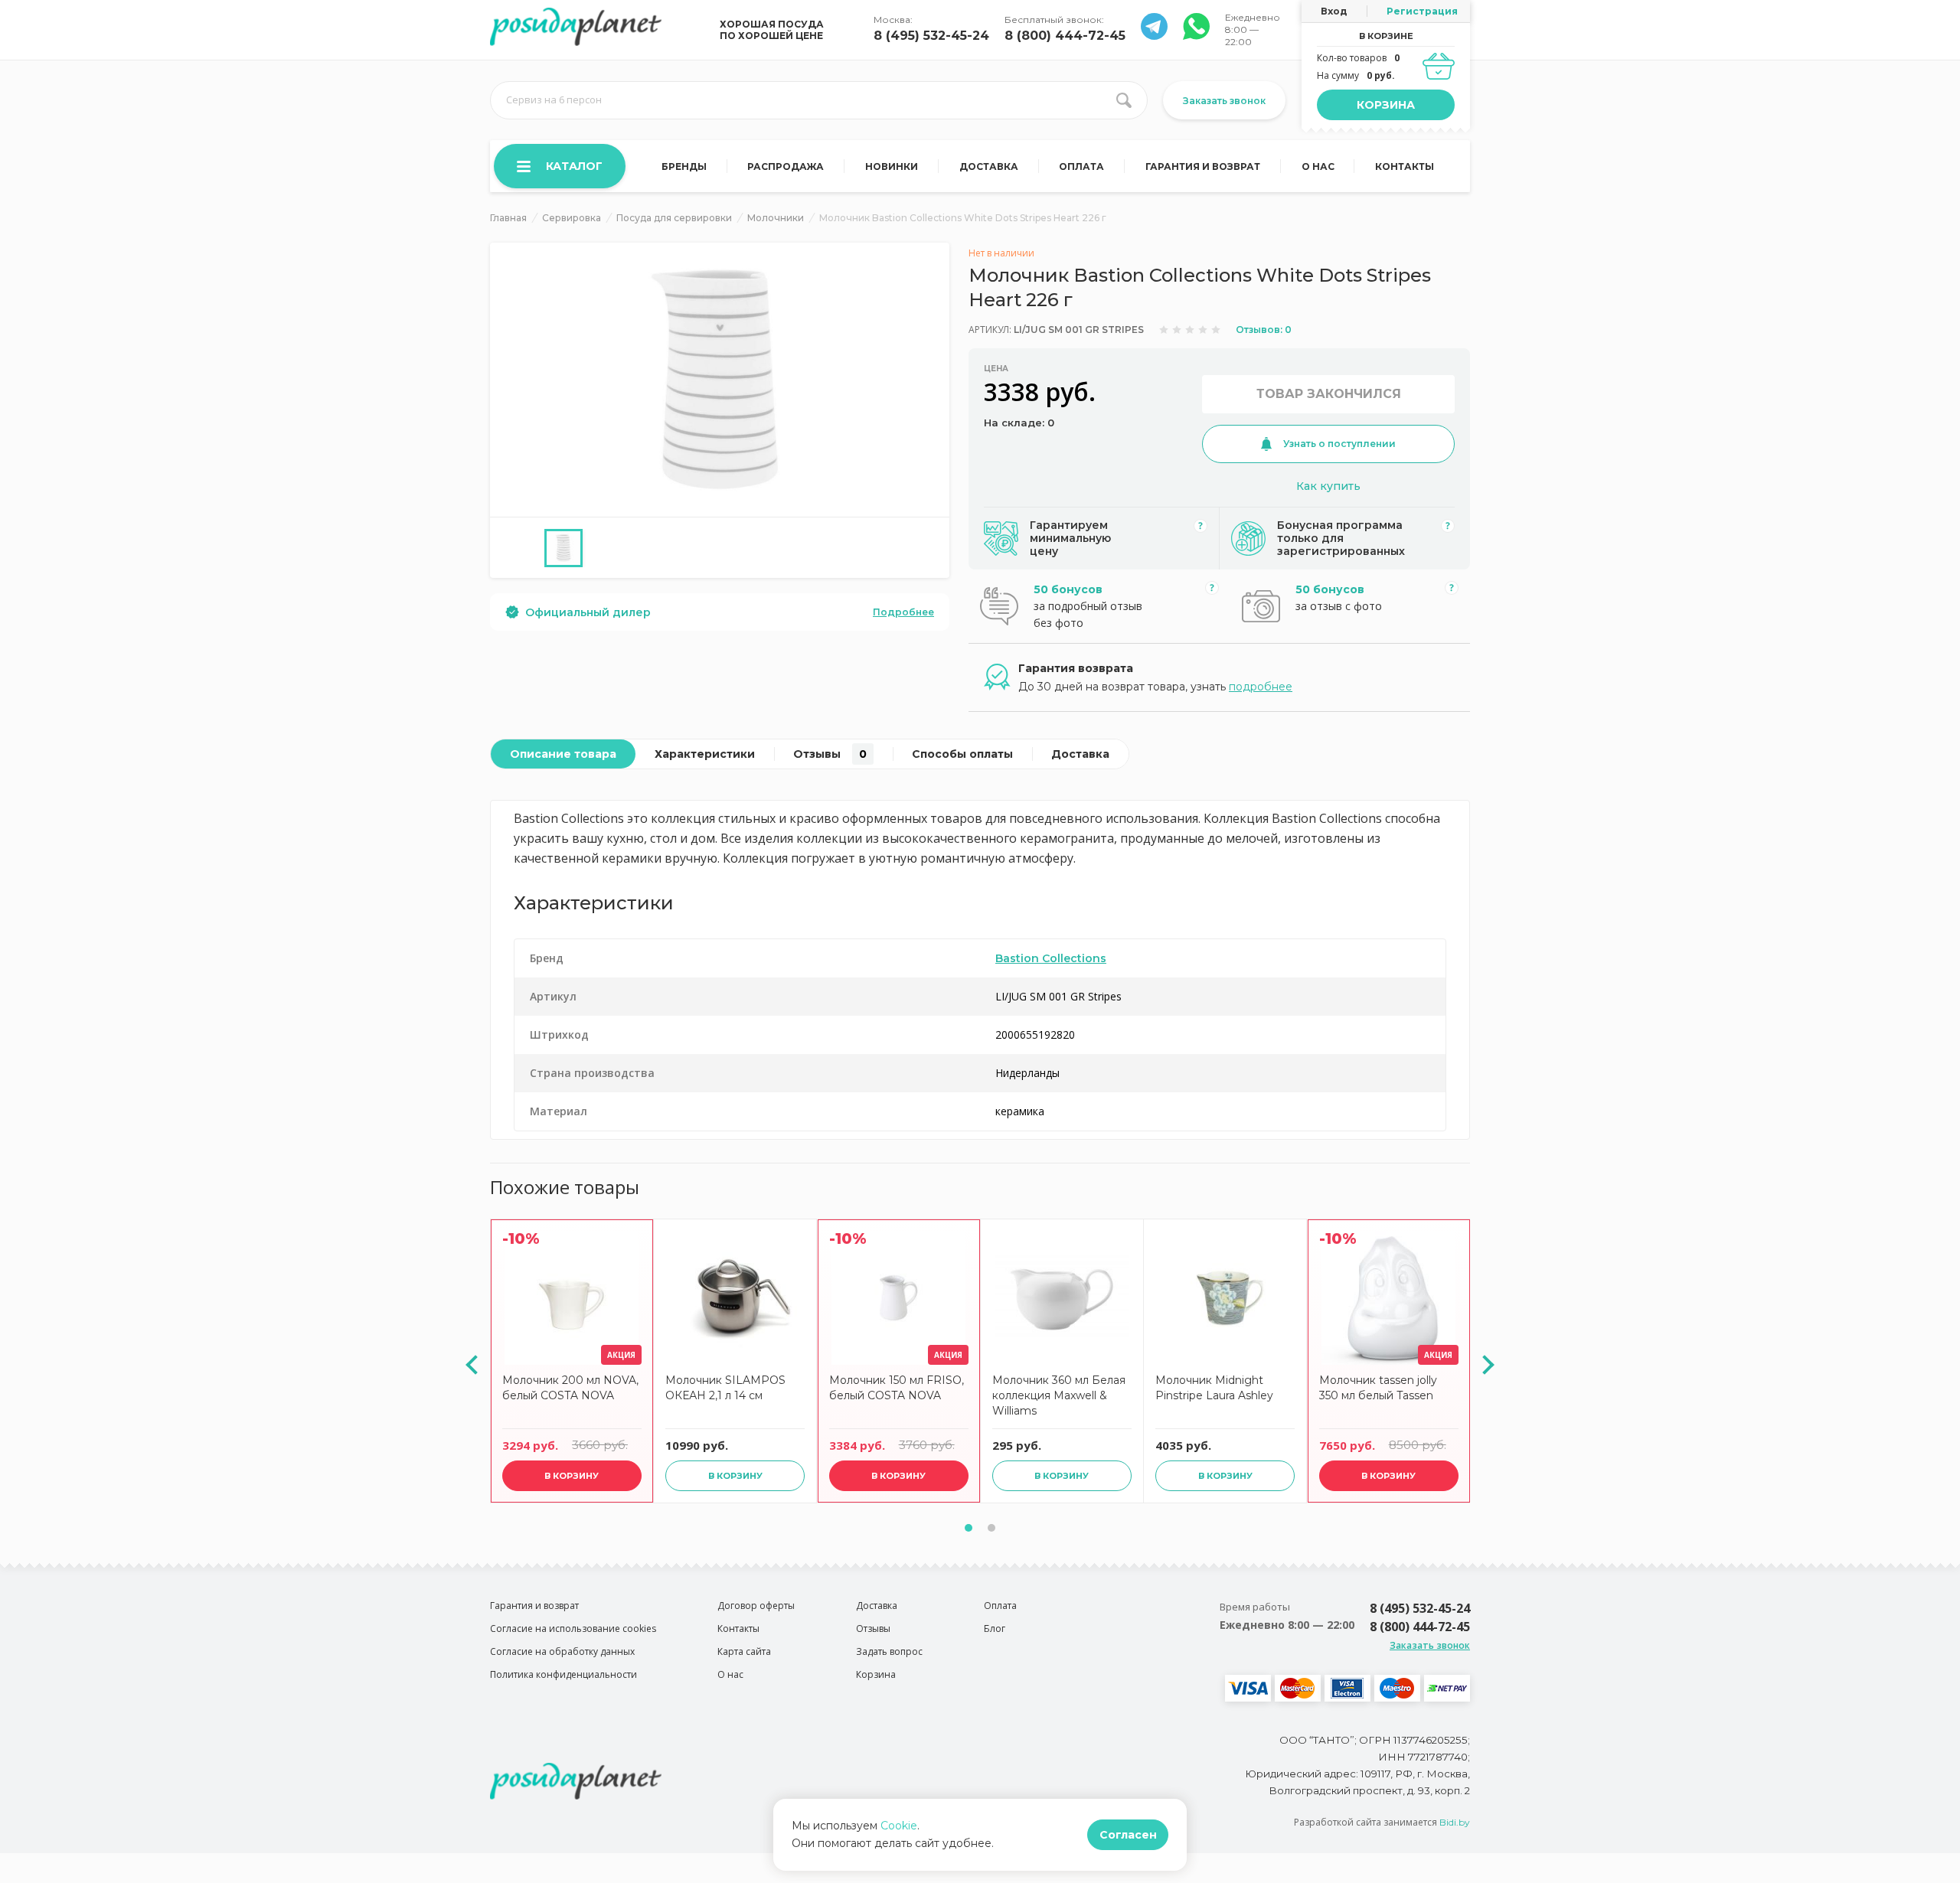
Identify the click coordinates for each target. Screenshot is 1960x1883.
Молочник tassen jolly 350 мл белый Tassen (1378, 1388)
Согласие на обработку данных (562, 1651)
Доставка (989, 166)
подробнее (1261, 687)
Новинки (892, 166)
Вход (1334, 11)
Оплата (1081, 166)
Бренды (684, 166)
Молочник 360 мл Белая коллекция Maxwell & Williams (1059, 1395)
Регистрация (1422, 11)
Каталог (574, 166)
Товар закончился (1329, 394)
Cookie (899, 1826)
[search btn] (1124, 100)
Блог (995, 1628)
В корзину (572, 1476)
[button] (969, 1528)
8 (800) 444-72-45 (1065, 36)
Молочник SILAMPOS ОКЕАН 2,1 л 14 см (725, 1388)
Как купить (1328, 486)
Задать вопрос (889, 1651)
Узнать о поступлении (1339, 444)
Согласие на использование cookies (573, 1628)
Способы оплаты (962, 754)
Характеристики (705, 754)
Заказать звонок (1224, 101)
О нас (1318, 166)
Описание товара (563, 754)
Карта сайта (744, 1651)
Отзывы (830, 754)
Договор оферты (756, 1606)
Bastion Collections (1051, 958)
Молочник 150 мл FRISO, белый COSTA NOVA (897, 1388)
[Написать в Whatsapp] (1154, 36)
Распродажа (786, 166)
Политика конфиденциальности (563, 1674)
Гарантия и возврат (1203, 166)
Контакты (1405, 166)
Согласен (1128, 1835)
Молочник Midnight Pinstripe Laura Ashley (1214, 1388)
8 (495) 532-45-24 (931, 36)
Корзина (1386, 105)
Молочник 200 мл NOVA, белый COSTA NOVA (570, 1388)
